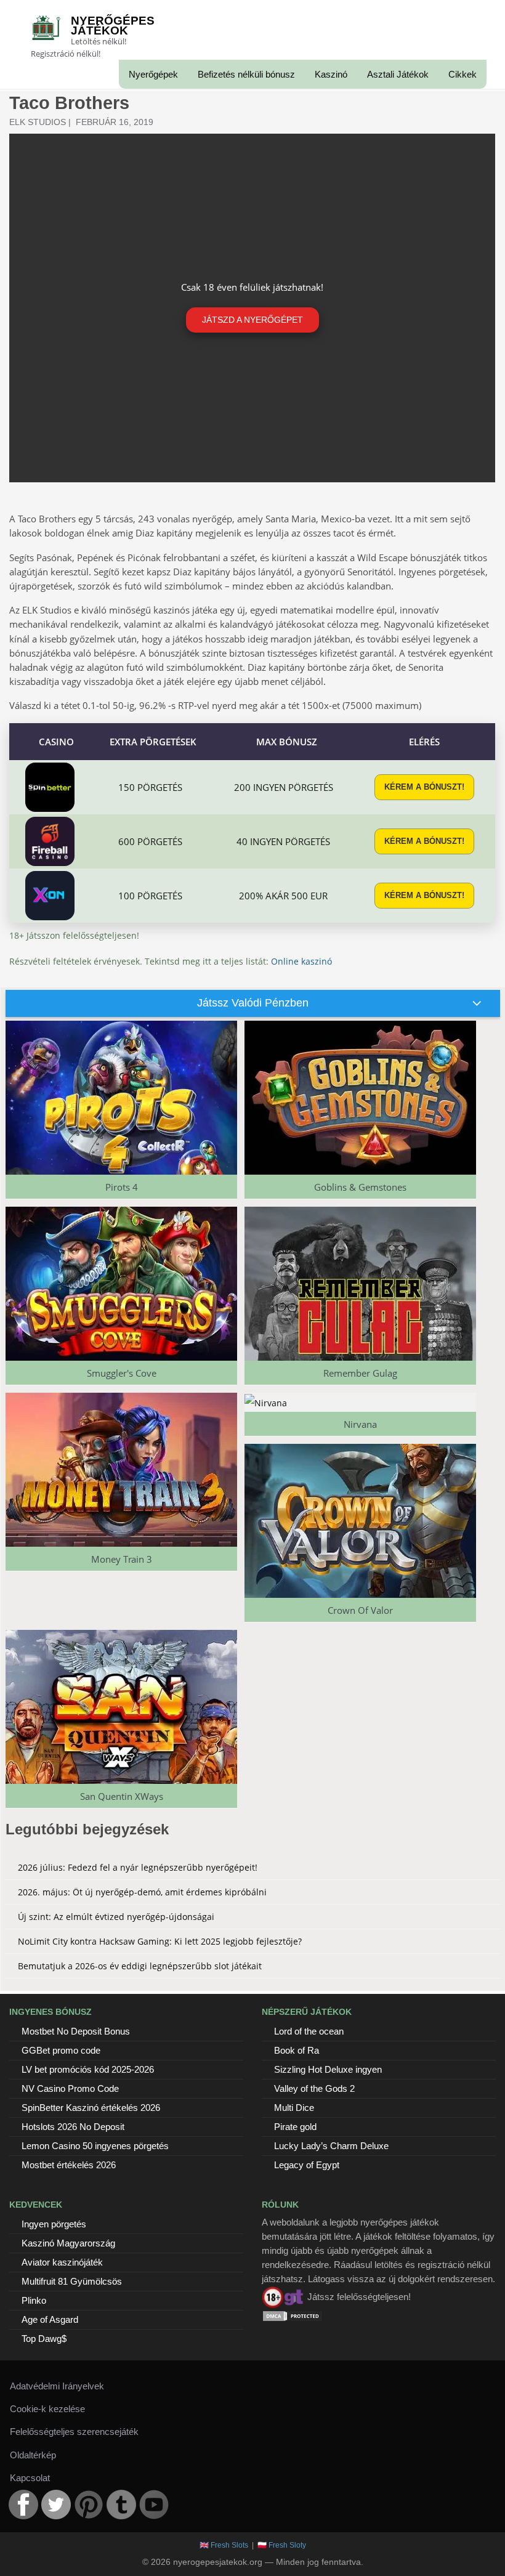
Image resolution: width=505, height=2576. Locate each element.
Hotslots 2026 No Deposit (73, 2127)
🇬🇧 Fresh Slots (224, 2545)
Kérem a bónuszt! (424, 787)
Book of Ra (297, 2050)
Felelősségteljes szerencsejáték (74, 2432)
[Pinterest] (89, 2505)
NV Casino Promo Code (70, 2088)
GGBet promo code (61, 2050)
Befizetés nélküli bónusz (246, 74)
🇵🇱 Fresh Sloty (282, 2545)
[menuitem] (153, 74)
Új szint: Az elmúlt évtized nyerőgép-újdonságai (116, 1917)
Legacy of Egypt (307, 2165)
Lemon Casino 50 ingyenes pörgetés (95, 2146)
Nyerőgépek (153, 74)
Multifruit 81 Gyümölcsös (72, 2281)
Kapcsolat (30, 2478)
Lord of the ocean (309, 2031)
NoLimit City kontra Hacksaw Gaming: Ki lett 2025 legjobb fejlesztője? (160, 1941)
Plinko (34, 2300)
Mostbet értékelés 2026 (69, 2165)
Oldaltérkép (33, 2455)
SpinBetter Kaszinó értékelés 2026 (91, 2108)
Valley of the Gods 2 (314, 2088)
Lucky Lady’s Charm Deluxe (331, 2146)
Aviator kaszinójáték (62, 2262)
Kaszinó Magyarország (68, 2243)
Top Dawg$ (44, 2339)
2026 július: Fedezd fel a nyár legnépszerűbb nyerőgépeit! (138, 1867)
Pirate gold (295, 2127)
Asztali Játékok (398, 74)
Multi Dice (294, 2108)
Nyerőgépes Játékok (113, 26)
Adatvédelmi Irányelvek (57, 2386)
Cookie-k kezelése (47, 2409)
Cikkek (463, 74)
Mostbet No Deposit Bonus (76, 2031)
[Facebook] (23, 2505)
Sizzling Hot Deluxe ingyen (328, 2069)
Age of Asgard (50, 2319)
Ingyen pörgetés (54, 2224)
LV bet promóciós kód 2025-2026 (88, 2069)
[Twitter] (56, 2505)
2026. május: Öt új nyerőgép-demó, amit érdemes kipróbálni (142, 1892)
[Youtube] (154, 2505)
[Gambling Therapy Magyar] (283, 2296)
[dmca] (293, 2315)
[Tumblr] (121, 2505)
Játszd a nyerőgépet (252, 320)
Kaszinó (331, 74)
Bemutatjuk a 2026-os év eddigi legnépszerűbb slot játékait (140, 1966)
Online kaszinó (301, 961)
